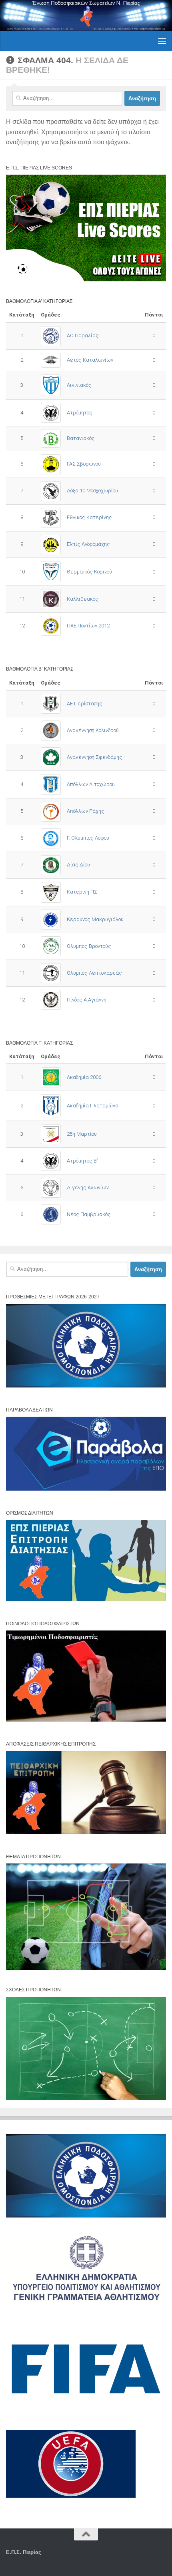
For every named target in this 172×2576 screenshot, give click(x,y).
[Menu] (162, 41)
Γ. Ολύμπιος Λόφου (88, 838)
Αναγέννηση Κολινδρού (93, 730)
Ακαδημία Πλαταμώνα (93, 1106)
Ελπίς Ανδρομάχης (88, 544)
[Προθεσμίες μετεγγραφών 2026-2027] (86, 1386)
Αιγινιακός (79, 385)
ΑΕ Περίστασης (85, 704)
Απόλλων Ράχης (86, 811)
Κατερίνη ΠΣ (82, 892)
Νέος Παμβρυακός (89, 1214)
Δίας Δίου (78, 865)
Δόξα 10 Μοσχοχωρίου (92, 491)
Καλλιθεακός (83, 599)
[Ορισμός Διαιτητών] (86, 1600)
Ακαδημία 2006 (84, 1077)
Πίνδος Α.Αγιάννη (87, 1000)
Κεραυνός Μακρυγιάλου (95, 919)
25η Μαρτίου (82, 1134)
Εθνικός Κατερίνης (89, 517)
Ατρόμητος (80, 413)
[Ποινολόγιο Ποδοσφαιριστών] (86, 1720)
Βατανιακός (81, 438)
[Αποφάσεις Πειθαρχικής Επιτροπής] (86, 1832)
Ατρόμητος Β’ (82, 1161)
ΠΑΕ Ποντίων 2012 (88, 626)
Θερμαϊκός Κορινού (89, 572)
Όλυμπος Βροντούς (89, 946)
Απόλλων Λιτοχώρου (91, 784)
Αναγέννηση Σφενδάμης (95, 757)
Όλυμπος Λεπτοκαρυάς (94, 973)
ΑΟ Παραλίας (83, 335)
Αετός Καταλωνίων (90, 360)
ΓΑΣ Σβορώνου (84, 464)
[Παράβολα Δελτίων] (86, 1489)
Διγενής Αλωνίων (88, 1187)
